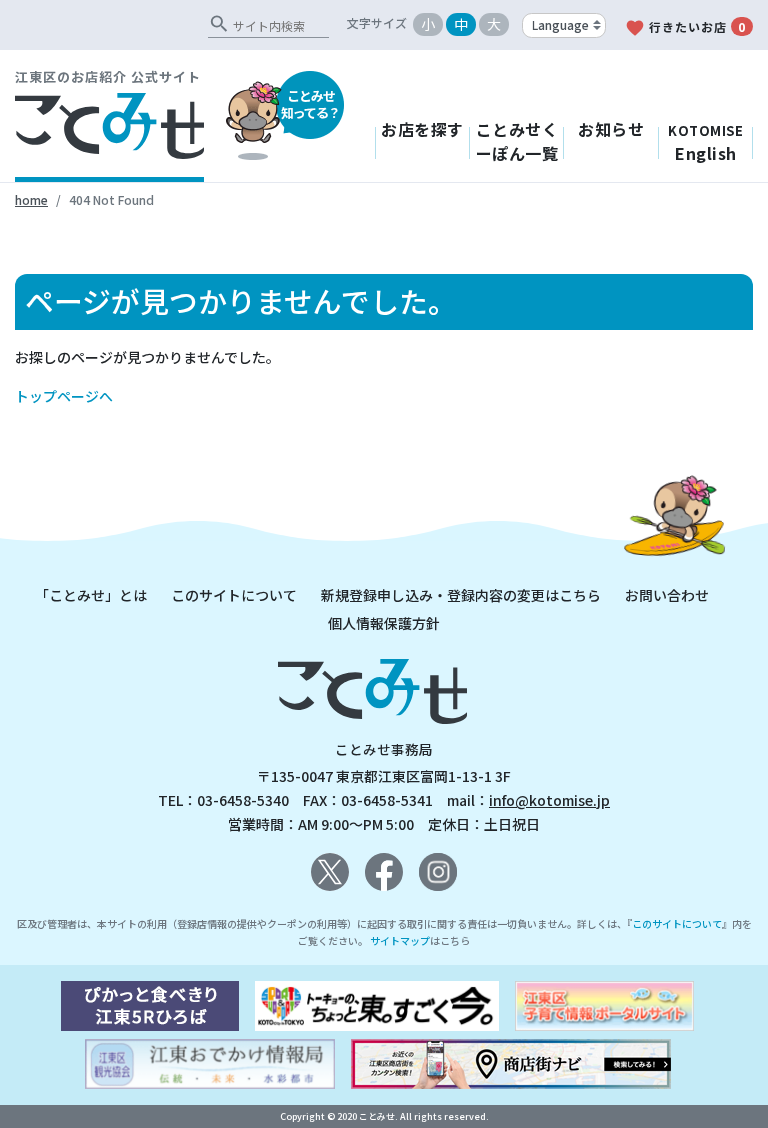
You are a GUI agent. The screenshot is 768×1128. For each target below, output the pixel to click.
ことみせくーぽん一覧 (517, 141)
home (31, 199)
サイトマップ (400, 940)
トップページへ (64, 396)
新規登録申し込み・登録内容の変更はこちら (461, 595)
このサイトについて (234, 595)
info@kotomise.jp (549, 800)
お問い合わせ (667, 595)
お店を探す (422, 129)
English (705, 143)
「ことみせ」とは (91, 595)
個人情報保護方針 (384, 623)
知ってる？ (310, 104)
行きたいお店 (685, 28)
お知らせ (611, 129)
